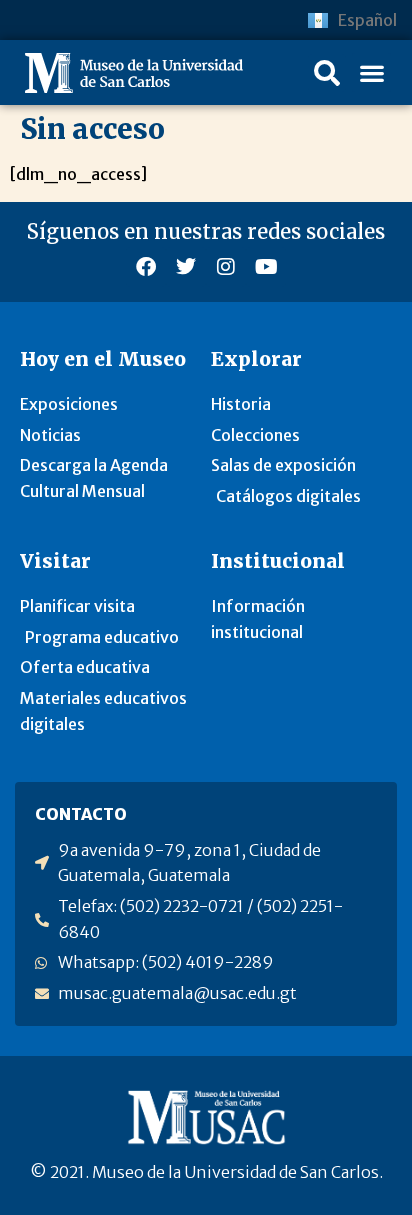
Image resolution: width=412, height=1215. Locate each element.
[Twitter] (186, 267)
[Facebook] (146, 267)
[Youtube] (266, 267)
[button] (327, 73)
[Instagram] (226, 267)
